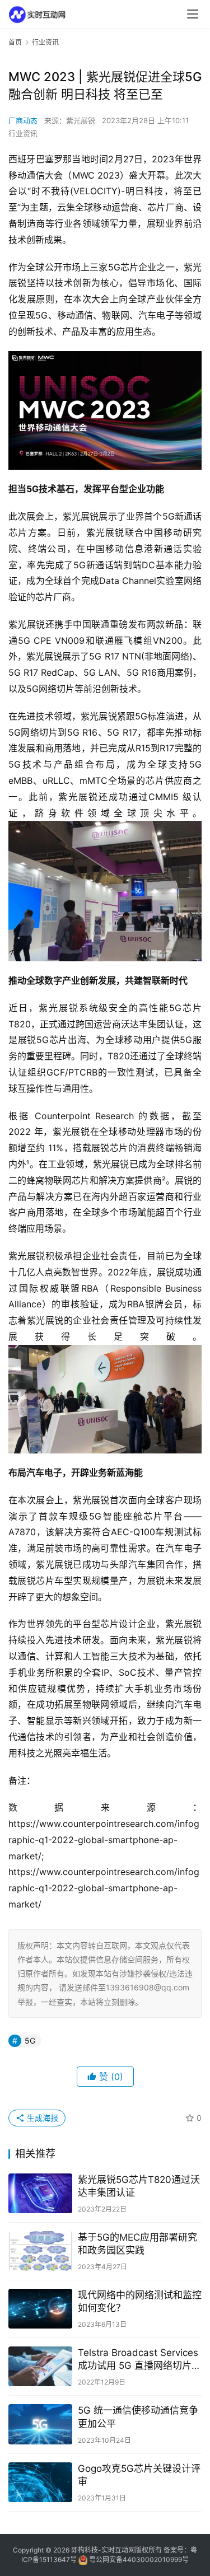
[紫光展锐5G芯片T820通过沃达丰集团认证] (40, 2193)
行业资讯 (23, 133)
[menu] (193, 14)
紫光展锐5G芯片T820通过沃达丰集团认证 (139, 2186)
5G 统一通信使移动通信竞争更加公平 (138, 2417)
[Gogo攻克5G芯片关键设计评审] (40, 2482)
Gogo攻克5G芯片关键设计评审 (139, 2475)
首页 (15, 42)
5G (30, 2040)
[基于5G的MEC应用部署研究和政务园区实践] (40, 2251)
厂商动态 (23, 120)
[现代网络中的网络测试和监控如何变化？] (40, 2309)
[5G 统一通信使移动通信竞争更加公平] (40, 2424)
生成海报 (41, 2118)
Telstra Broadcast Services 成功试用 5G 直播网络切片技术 (139, 2360)
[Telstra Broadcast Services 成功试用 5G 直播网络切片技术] (40, 2366)
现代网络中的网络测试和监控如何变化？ (140, 2301)
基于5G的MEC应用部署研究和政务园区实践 (137, 2244)
